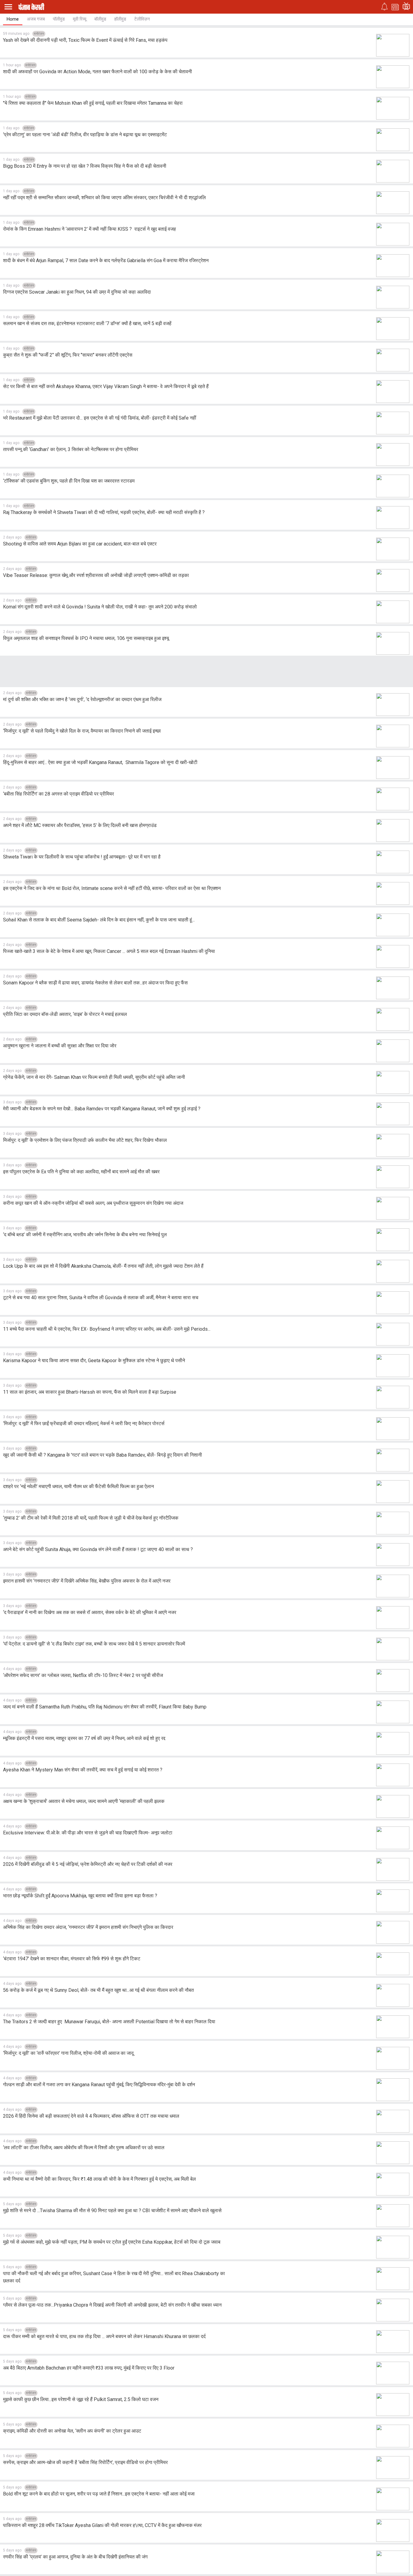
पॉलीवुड (59, 19)
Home (13, 19)
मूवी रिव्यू (80, 19)
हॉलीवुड (120, 19)
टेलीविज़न (142, 19)
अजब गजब (36, 19)
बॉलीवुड (100, 19)
